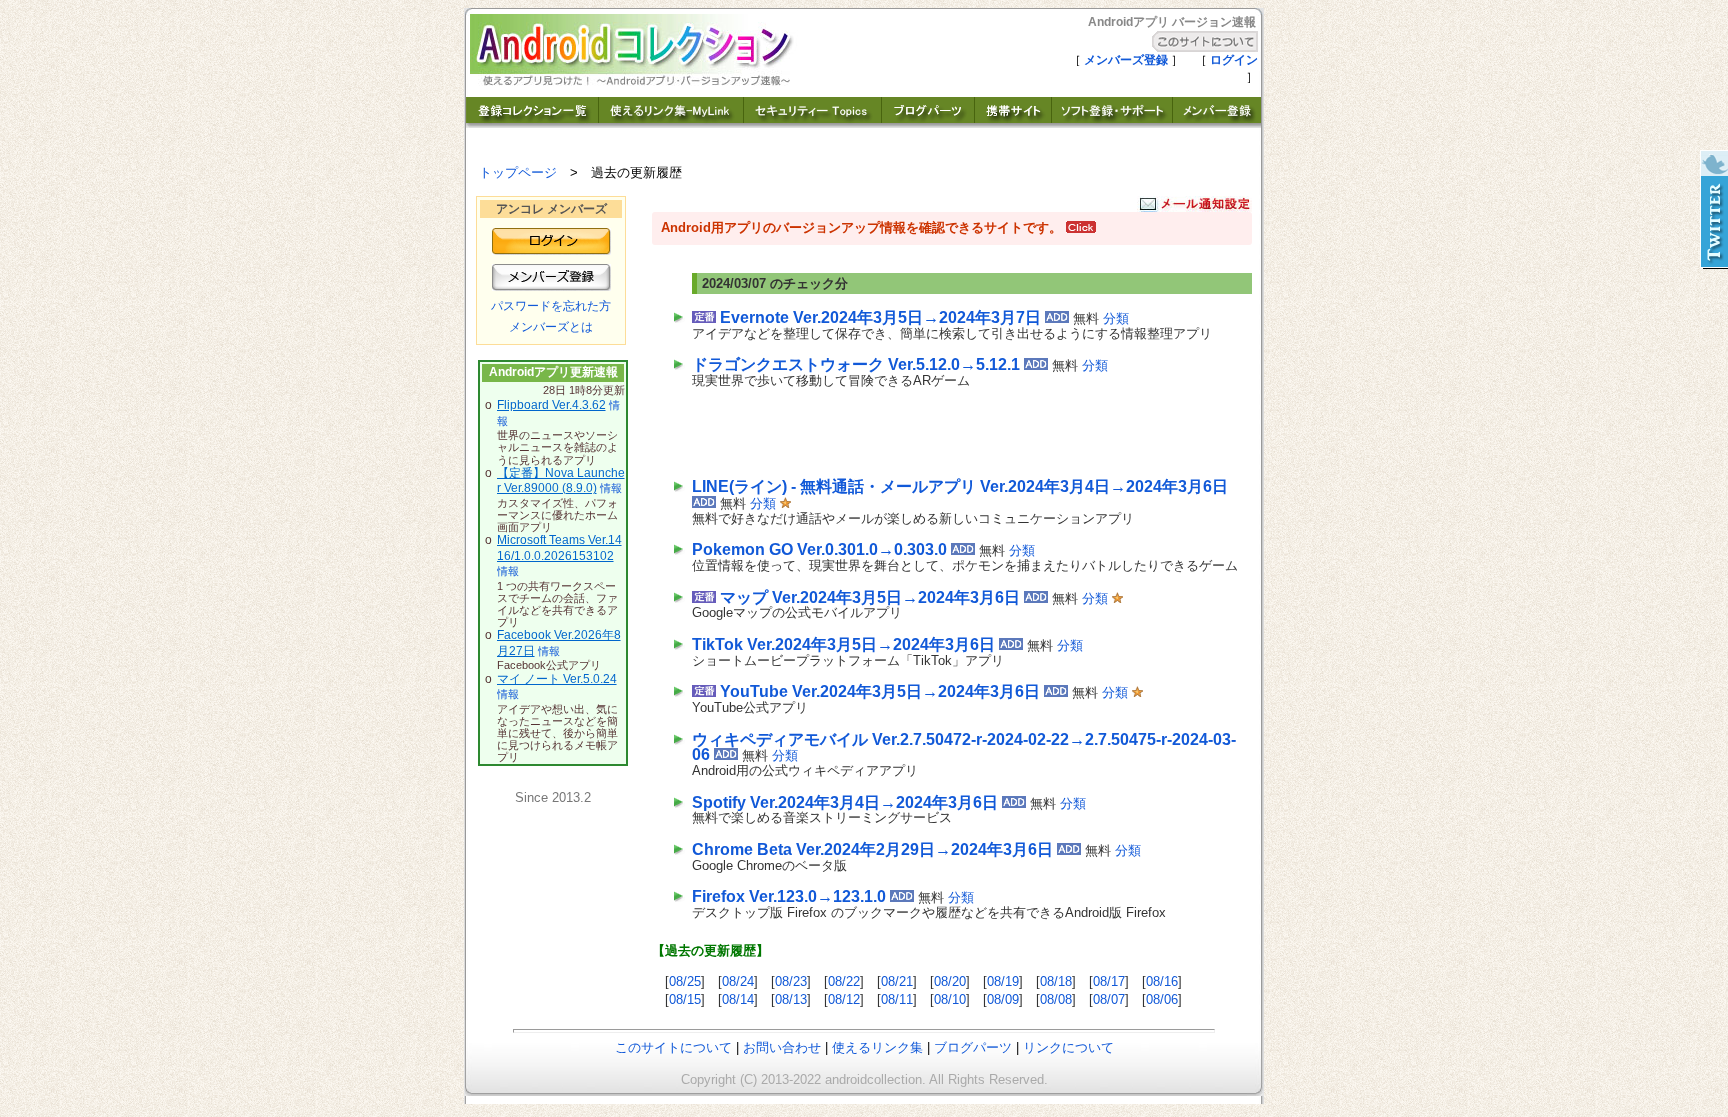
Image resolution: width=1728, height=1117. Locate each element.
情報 (611, 488)
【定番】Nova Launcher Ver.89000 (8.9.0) (561, 481)
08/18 (1056, 981)
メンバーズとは (551, 327)
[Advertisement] (926, 429)
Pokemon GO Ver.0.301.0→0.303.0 (819, 549)
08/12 (844, 999)
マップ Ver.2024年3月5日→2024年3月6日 (870, 597)
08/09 (1003, 999)
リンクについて (1068, 1047)
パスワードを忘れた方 (551, 306)
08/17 (1109, 981)
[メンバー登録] (1217, 122)
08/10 (950, 999)
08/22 (844, 981)
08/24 (738, 981)
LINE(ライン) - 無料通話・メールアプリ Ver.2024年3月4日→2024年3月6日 (960, 486)
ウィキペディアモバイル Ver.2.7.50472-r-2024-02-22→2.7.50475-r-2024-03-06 (964, 747)
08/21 (897, 981)
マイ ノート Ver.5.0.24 (557, 679)
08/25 (685, 981)
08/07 (1109, 999)
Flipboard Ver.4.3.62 (551, 405)
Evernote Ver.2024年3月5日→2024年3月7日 (880, 317)
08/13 (791, 999)
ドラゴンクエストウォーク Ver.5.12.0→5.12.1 (856, 364)
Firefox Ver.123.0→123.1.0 (789, 896)
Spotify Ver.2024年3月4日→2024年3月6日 (845, 802)
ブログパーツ (973, 1047)
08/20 (950, 981)
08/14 (738, 999)
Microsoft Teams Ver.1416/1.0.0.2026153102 (559, 548)
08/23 (791, 981)
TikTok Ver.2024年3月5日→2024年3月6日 (843, 644)
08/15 (685, 999)
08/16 (1162, 981)
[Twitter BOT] (1713, 210)
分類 (1116, 318)
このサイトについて (673, 1047)
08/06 (1162, 999)
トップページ (518, 172)
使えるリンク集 (877, 1047)
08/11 (897, 999)
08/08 (1056, 999)
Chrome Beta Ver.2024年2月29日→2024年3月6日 (872, 849)
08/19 (1003, 981)
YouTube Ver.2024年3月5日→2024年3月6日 (880, 691)
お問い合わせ (782, 1047)
